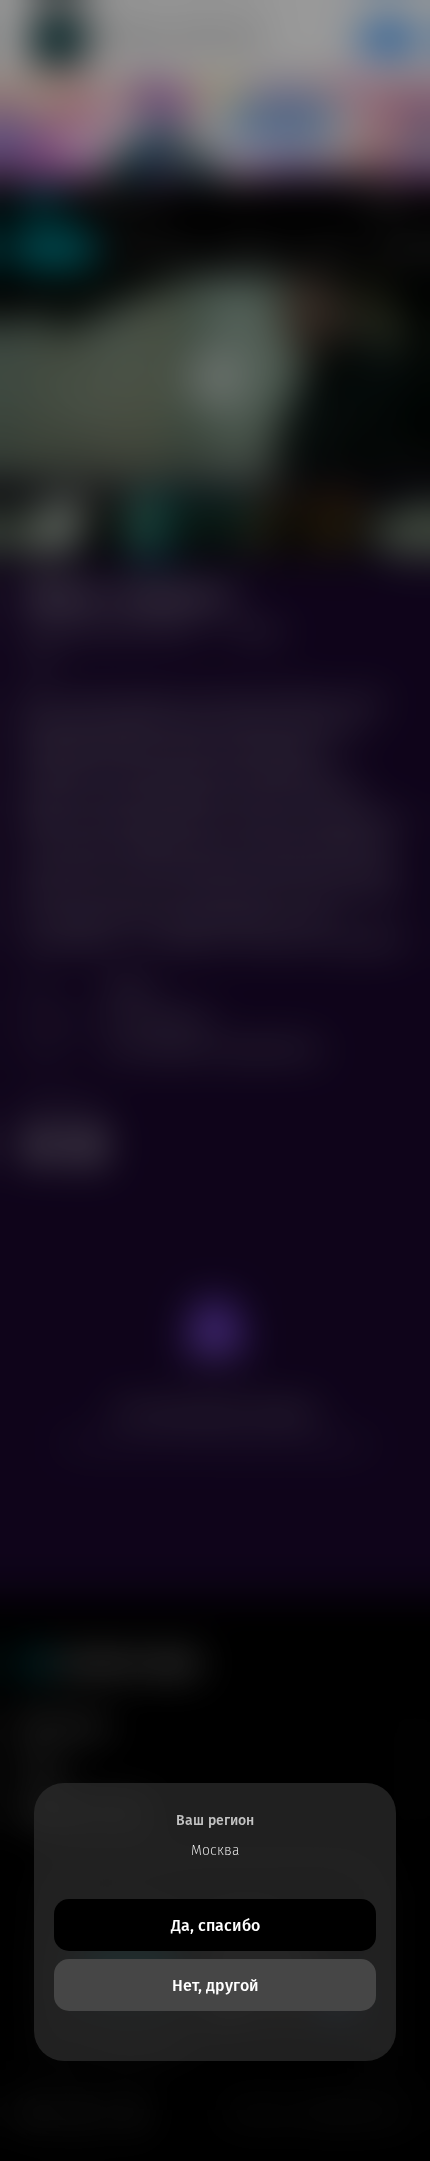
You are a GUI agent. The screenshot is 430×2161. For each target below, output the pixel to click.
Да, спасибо (215, 1925)
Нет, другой (215, 1985)
